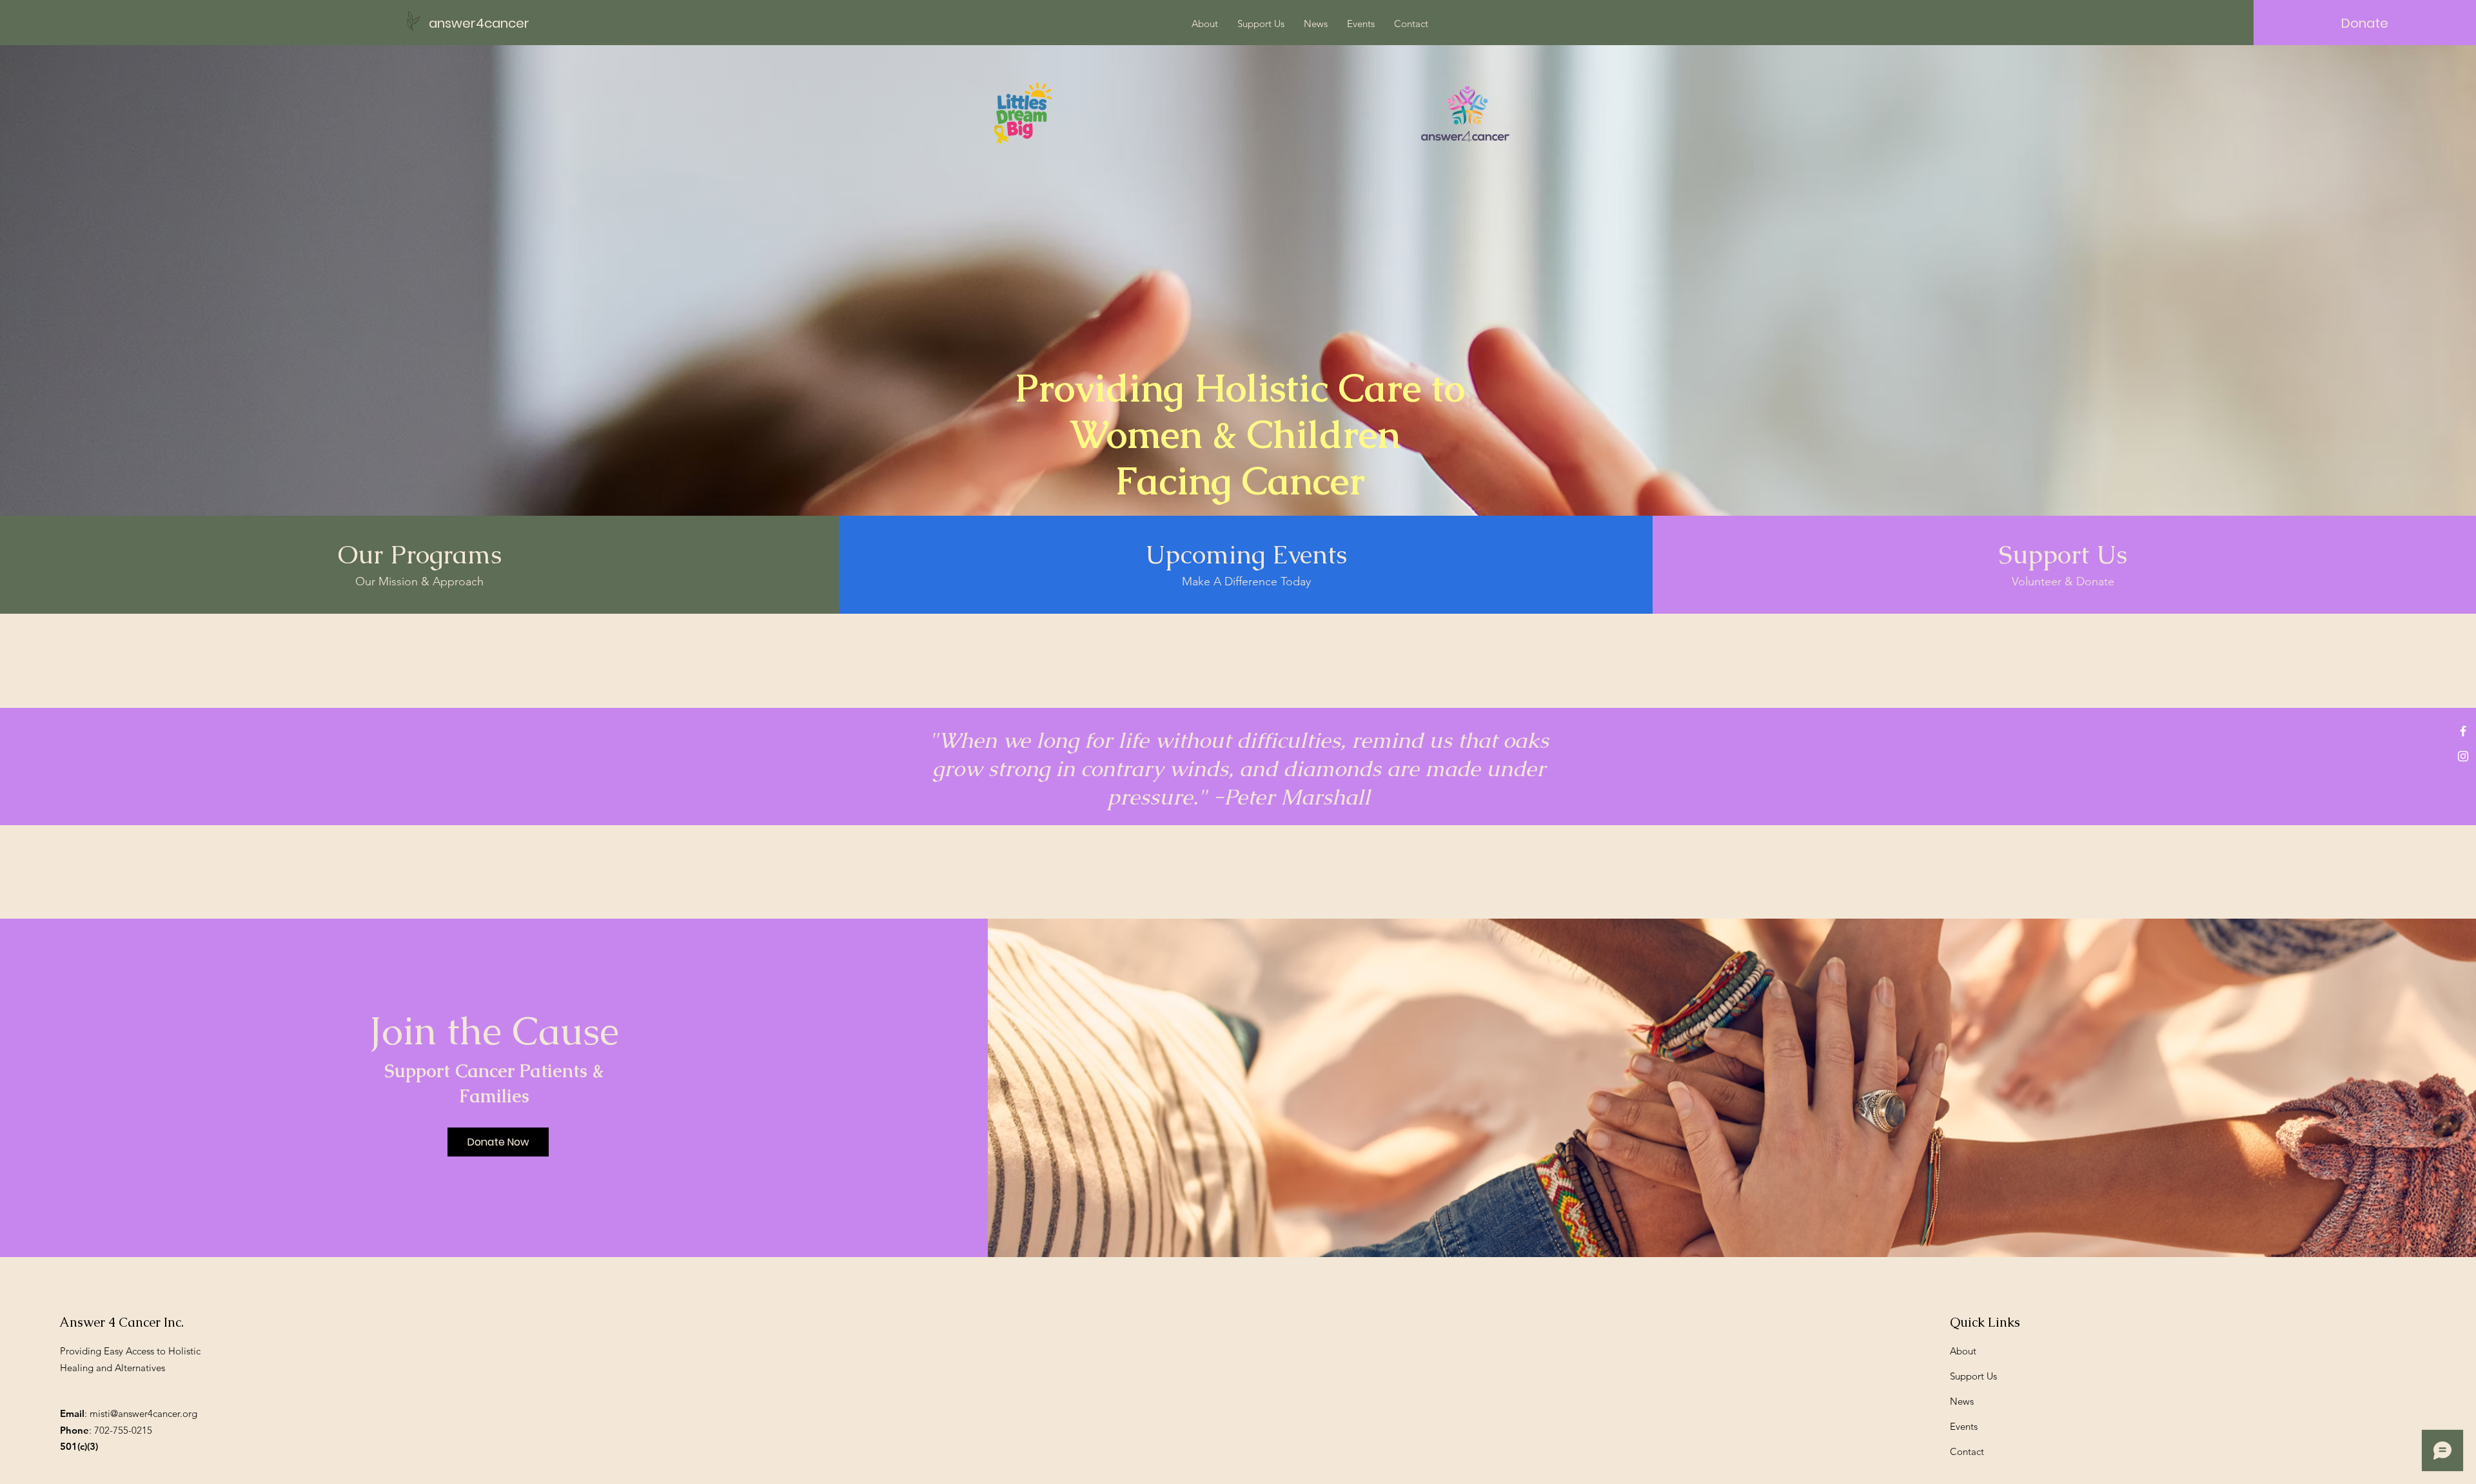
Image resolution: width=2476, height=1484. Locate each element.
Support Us (1973, 1376)
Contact (1967, 1451)
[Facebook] (2463, 731)
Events (1964, 1426)
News (1962, 1401)
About (1963, 1351)
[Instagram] (2463, 756)
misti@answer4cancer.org (143, 1413)
